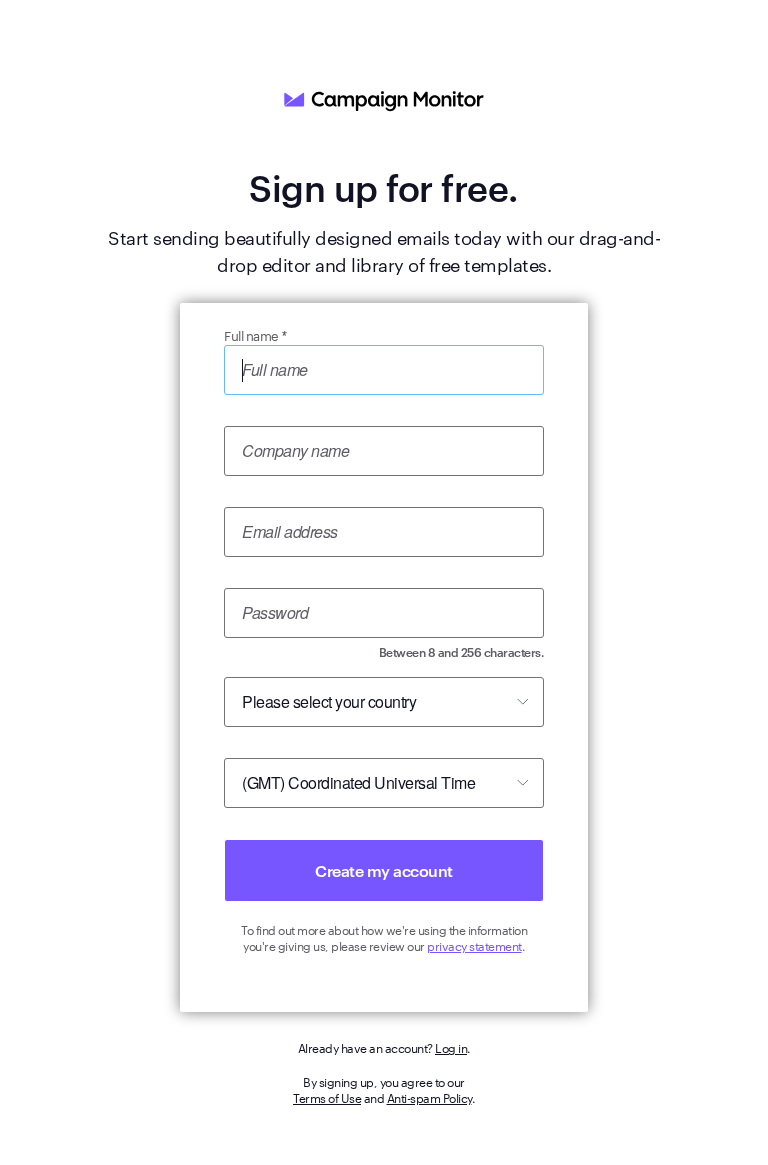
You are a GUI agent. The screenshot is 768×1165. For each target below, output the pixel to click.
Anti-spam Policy (429, 1097)
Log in (451, 1047)
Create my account (384, 870)
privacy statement (474, 945)
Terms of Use (327, 1097)
